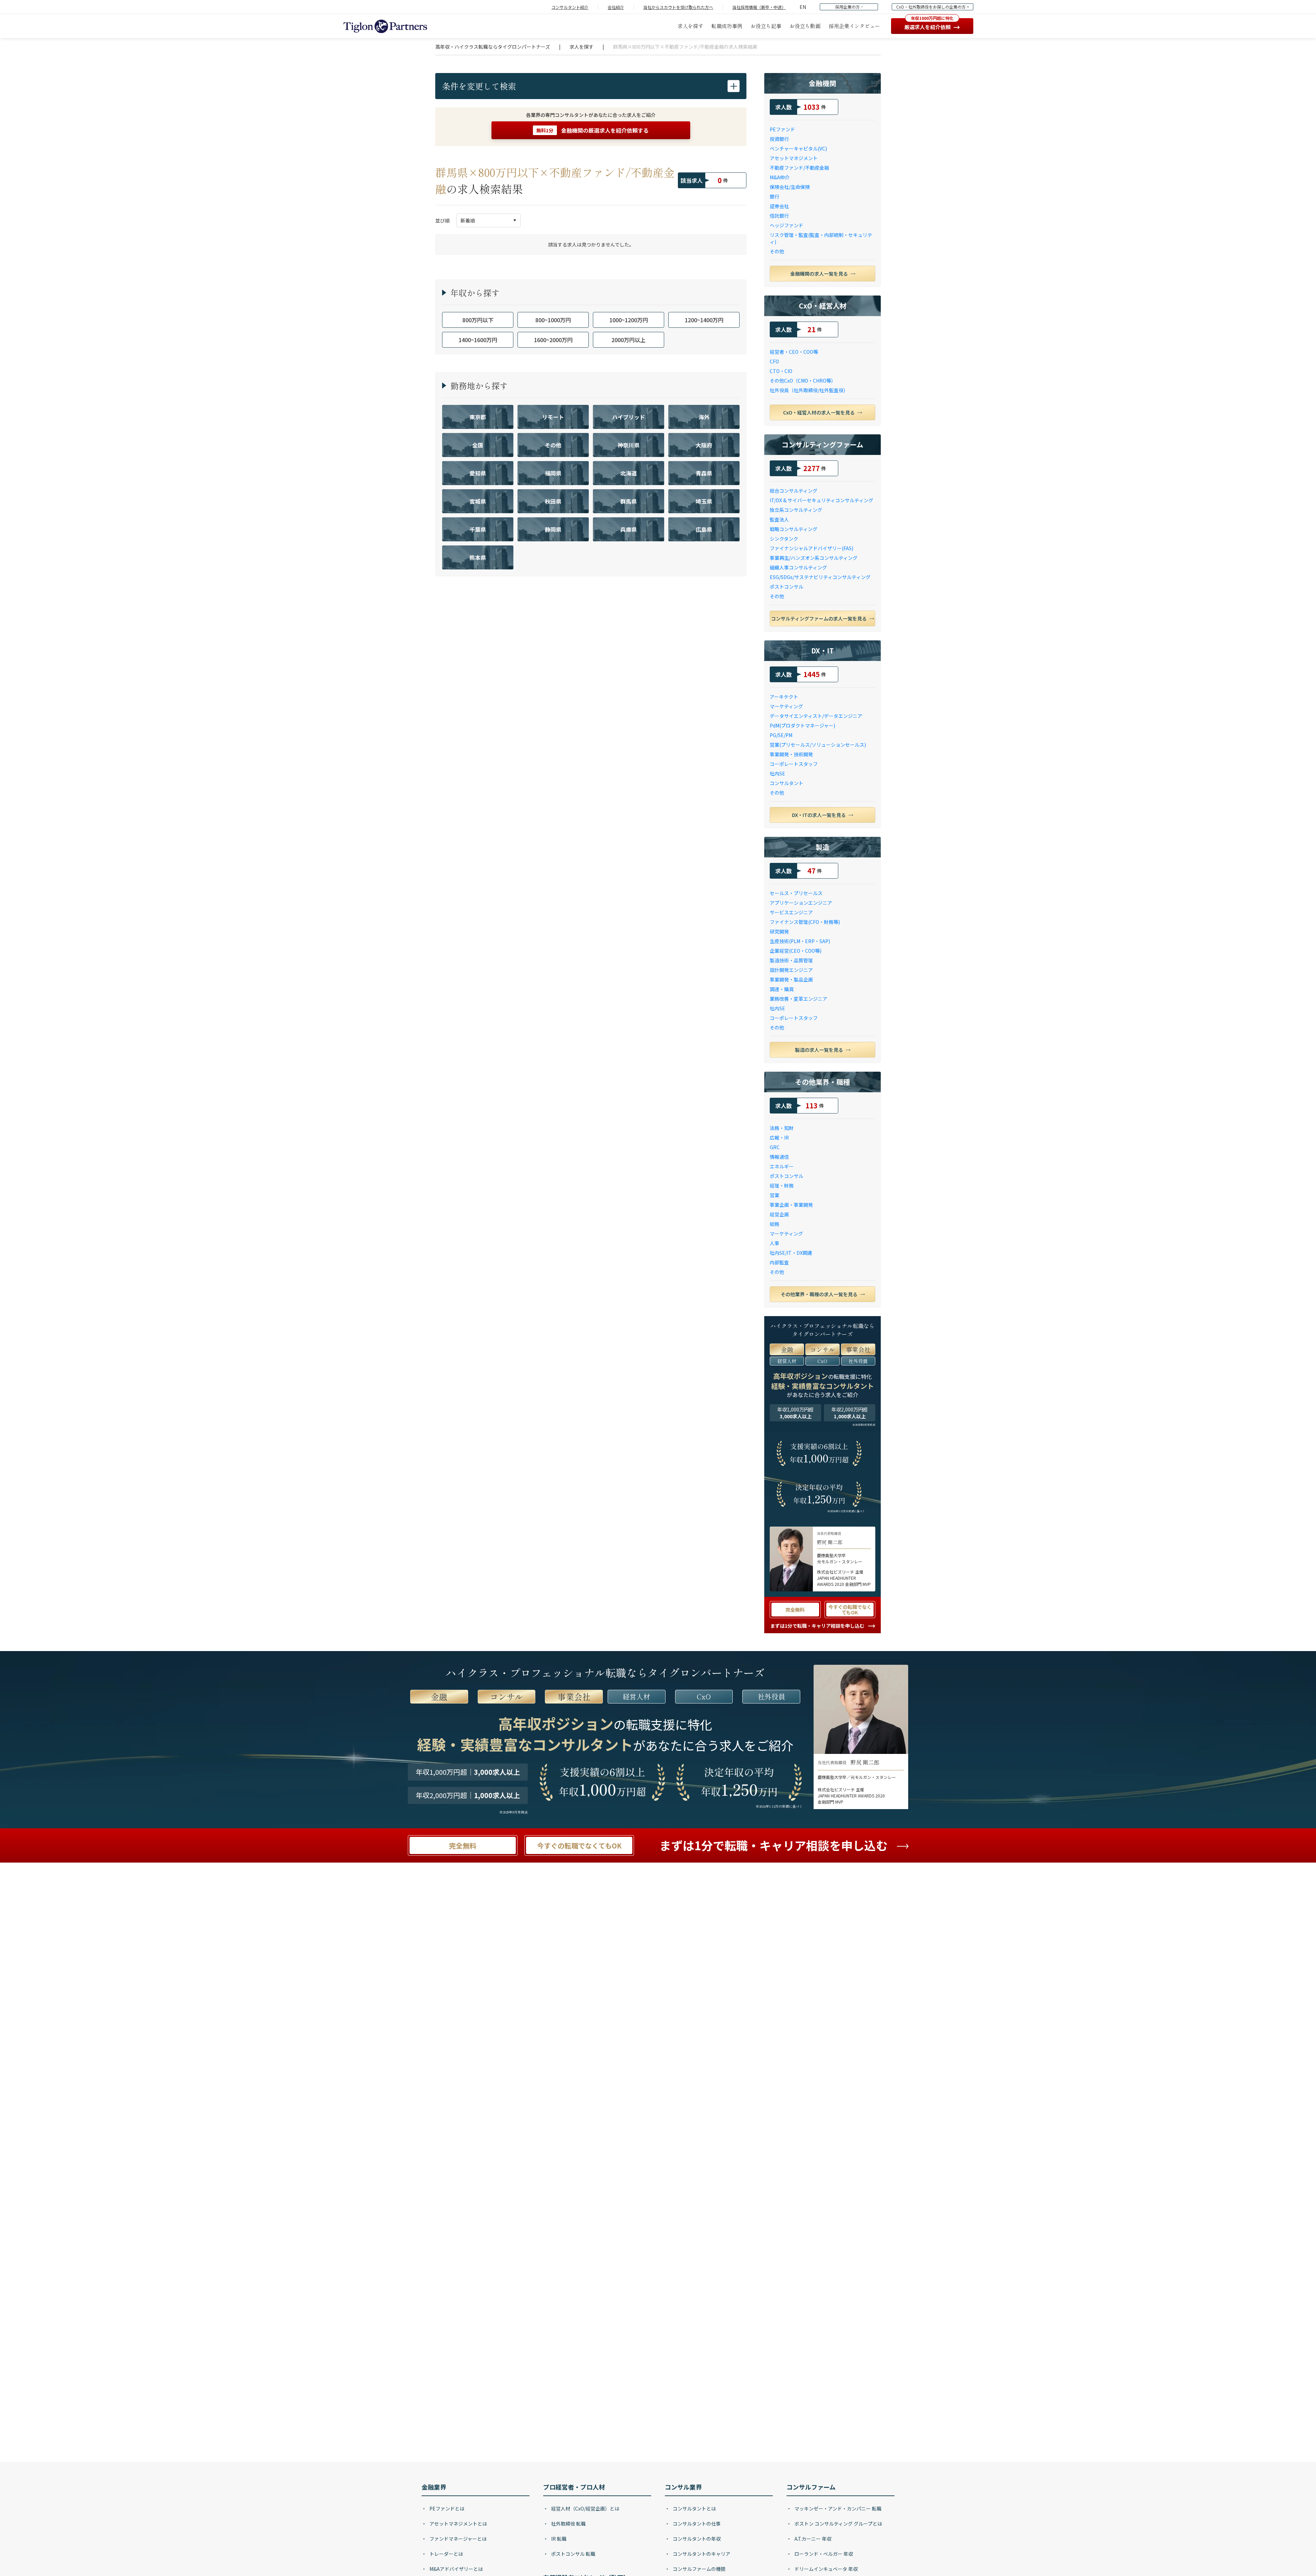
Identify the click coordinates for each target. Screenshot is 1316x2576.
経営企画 (779, 1214)
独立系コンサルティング (796, 510)
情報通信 (779, 1157)
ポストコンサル (787, 587)
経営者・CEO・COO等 (794, 352)
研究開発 (779, 931)
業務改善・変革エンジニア (799, 999)
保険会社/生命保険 (790, 187)
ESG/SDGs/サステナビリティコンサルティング (820, 577)
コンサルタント (787, 783)
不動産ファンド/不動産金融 (799, 168)
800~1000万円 (553, 320)
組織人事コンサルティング (798, 567)
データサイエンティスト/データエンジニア (816, 716)
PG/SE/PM (781, 735)
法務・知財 (782, 1128)
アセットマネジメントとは (458, 2524)
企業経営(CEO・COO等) (796, 951)
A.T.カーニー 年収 (812, 2539)
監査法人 (779, 519)
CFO (774, 361)
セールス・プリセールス (796, 893)
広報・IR (779, 1137)
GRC (775, 1147)
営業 (775, 1195)
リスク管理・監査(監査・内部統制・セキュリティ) (821, 238)
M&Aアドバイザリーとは (456, 2569)
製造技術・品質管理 (791, 960)
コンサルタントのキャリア (701, 2554)
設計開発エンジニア (791, 970)
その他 (777, 251)
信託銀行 (779, 216)
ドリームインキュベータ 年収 (826, 2569)
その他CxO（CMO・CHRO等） (803, 381)
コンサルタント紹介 (570, 7)
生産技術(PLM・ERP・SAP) (800, 941)
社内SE (777, 773)
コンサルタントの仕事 (696, 2524)
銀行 (775, 196)
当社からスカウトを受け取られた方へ (678, 7)
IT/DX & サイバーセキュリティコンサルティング (821, 500)
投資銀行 (779, 139)
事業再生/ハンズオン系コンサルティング (814, 558)
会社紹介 (616, 7)
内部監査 (779, 1262)
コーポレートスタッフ (794, 764)
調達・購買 (782, 989)
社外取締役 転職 (568, 2524)
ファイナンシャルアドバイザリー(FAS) (812, 548)
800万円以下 (478, 320)
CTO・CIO (781, 371)
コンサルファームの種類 (699, 2569)
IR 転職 (558, 2539)
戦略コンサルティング (794, 529)
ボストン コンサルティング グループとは (838, 2524)
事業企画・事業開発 (791, 1205)
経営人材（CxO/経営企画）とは (585, 2508)
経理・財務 (782, 1185)
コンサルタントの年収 (696, 2539)
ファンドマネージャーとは (458, 2539)
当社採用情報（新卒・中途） (759, 7)
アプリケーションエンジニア (801, 903)
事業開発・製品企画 (791, 979)
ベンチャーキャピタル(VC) (798, 148)
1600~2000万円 (553, 340)
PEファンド (782, 129)
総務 (775, 1224)
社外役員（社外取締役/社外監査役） (809, 390)
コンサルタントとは (694, 2508)
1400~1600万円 (478, 340)
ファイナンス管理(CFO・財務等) (805, 922)
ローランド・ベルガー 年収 (823, 2554)
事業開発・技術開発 (791, 754)
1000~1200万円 (629, 320)
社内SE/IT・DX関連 (791, 1253)
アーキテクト (784, 697)
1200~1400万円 (704, 320)
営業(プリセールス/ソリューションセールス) (818, 745)
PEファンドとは (446, 2508)
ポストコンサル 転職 (573, 2554)
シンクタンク (784, 539)
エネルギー (782, 1166)
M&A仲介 (780, 177)
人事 (775, 1243)
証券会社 (779, 206)
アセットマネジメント (794, 158)
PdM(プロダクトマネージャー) (802, 725)
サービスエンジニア (791, 912)
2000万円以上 (629, 340)
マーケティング (786, 706)
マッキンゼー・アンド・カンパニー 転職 (837, 2508)
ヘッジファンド (787, 225)
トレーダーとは (446, 2554)
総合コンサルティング (794, 491)
